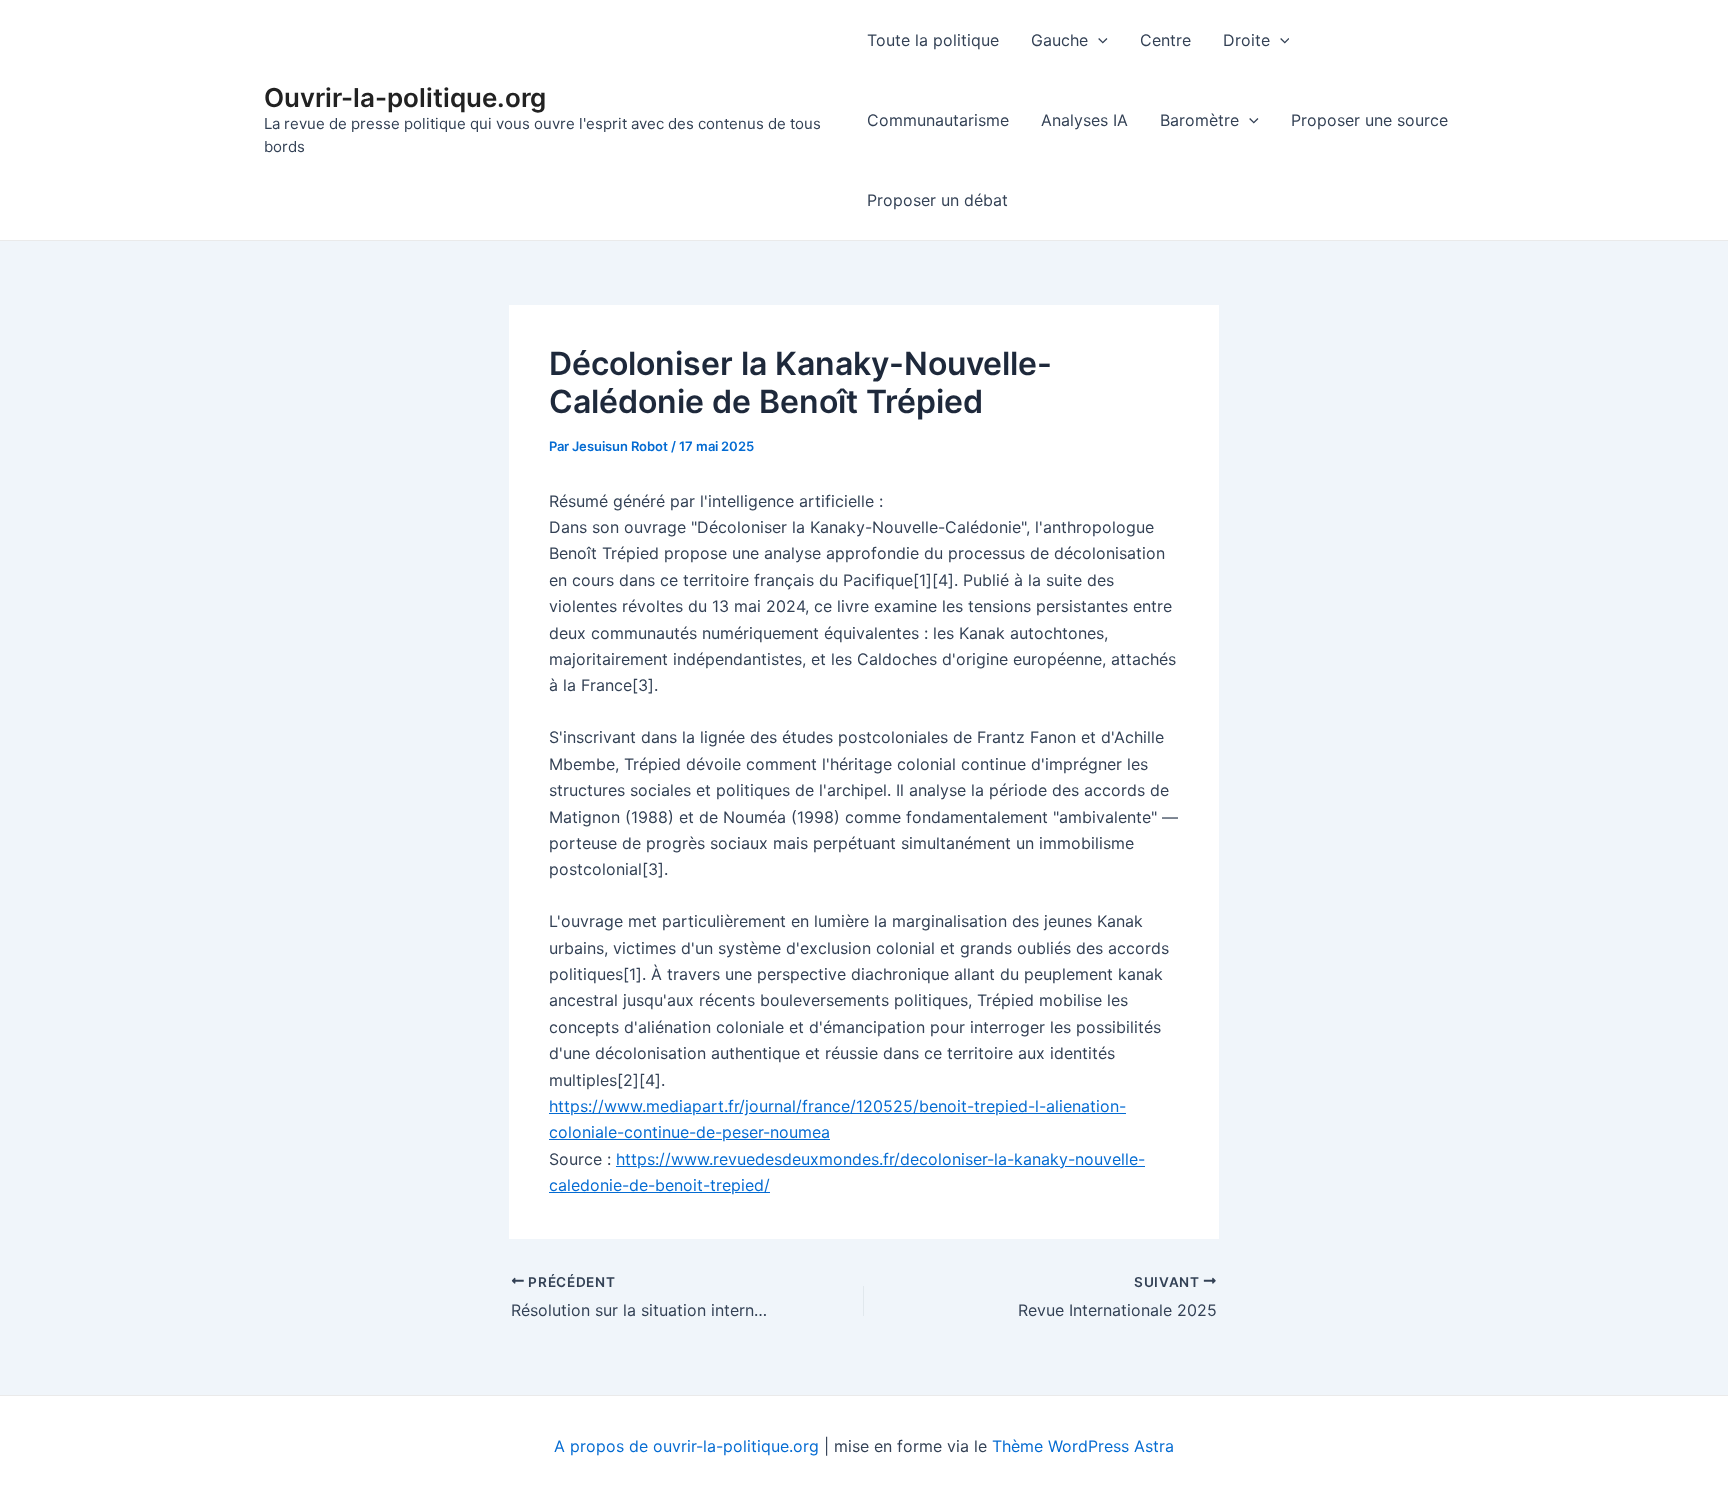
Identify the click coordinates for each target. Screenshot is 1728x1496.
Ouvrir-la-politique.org (405, 97)
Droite (1246, 40)
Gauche (1059, 40)
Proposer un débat (937, 200)
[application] (1098, 40)
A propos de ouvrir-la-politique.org (686, 1446)
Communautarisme (938, 120)
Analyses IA (1084, 120)
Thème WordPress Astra (1083, 1446)
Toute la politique (933, 40)
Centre (1165, 40)
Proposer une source (1369, 120)
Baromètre (1199, 120)
